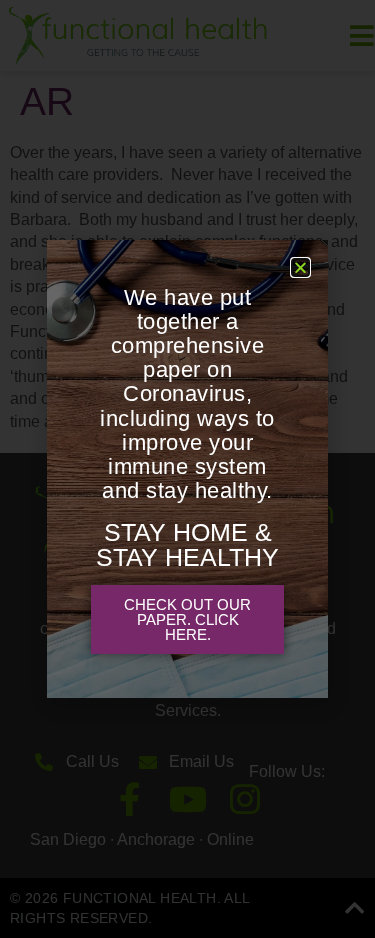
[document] (187, 469)
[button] (300, 267)
